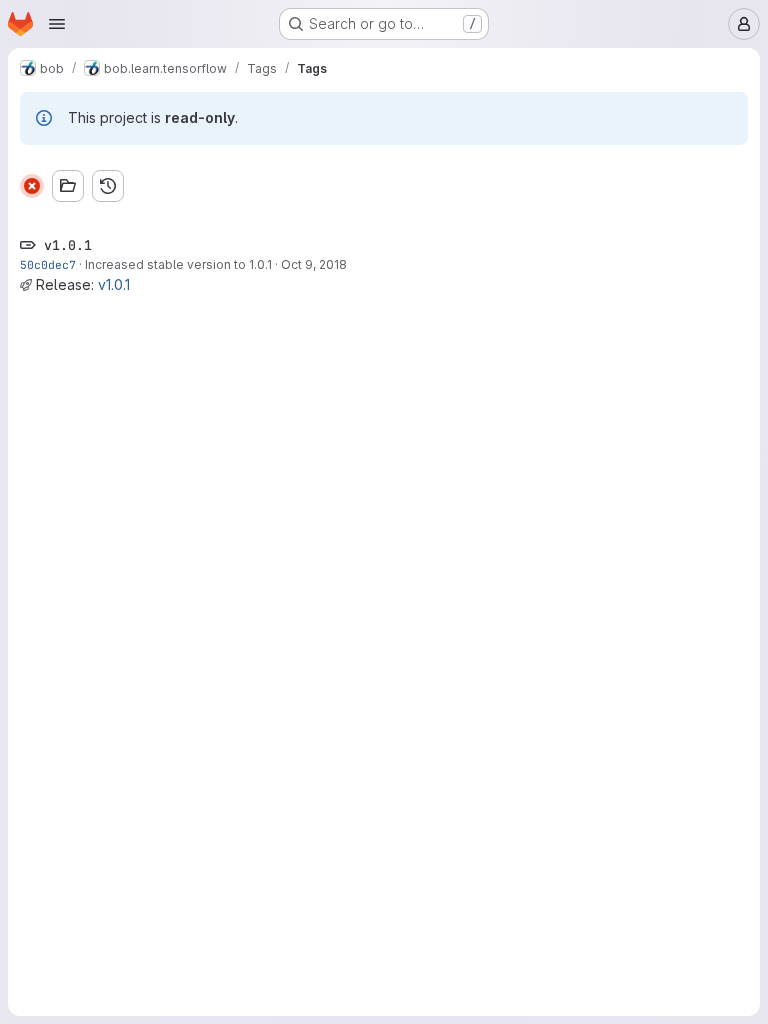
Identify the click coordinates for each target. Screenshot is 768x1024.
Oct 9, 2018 (314, 264)
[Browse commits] (108, 186)
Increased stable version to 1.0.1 (178, 264)
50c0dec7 (48, 264)
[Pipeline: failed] (32, 186)
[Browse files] (68, 186)
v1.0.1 (114, 284)
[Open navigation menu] (57, 24)
